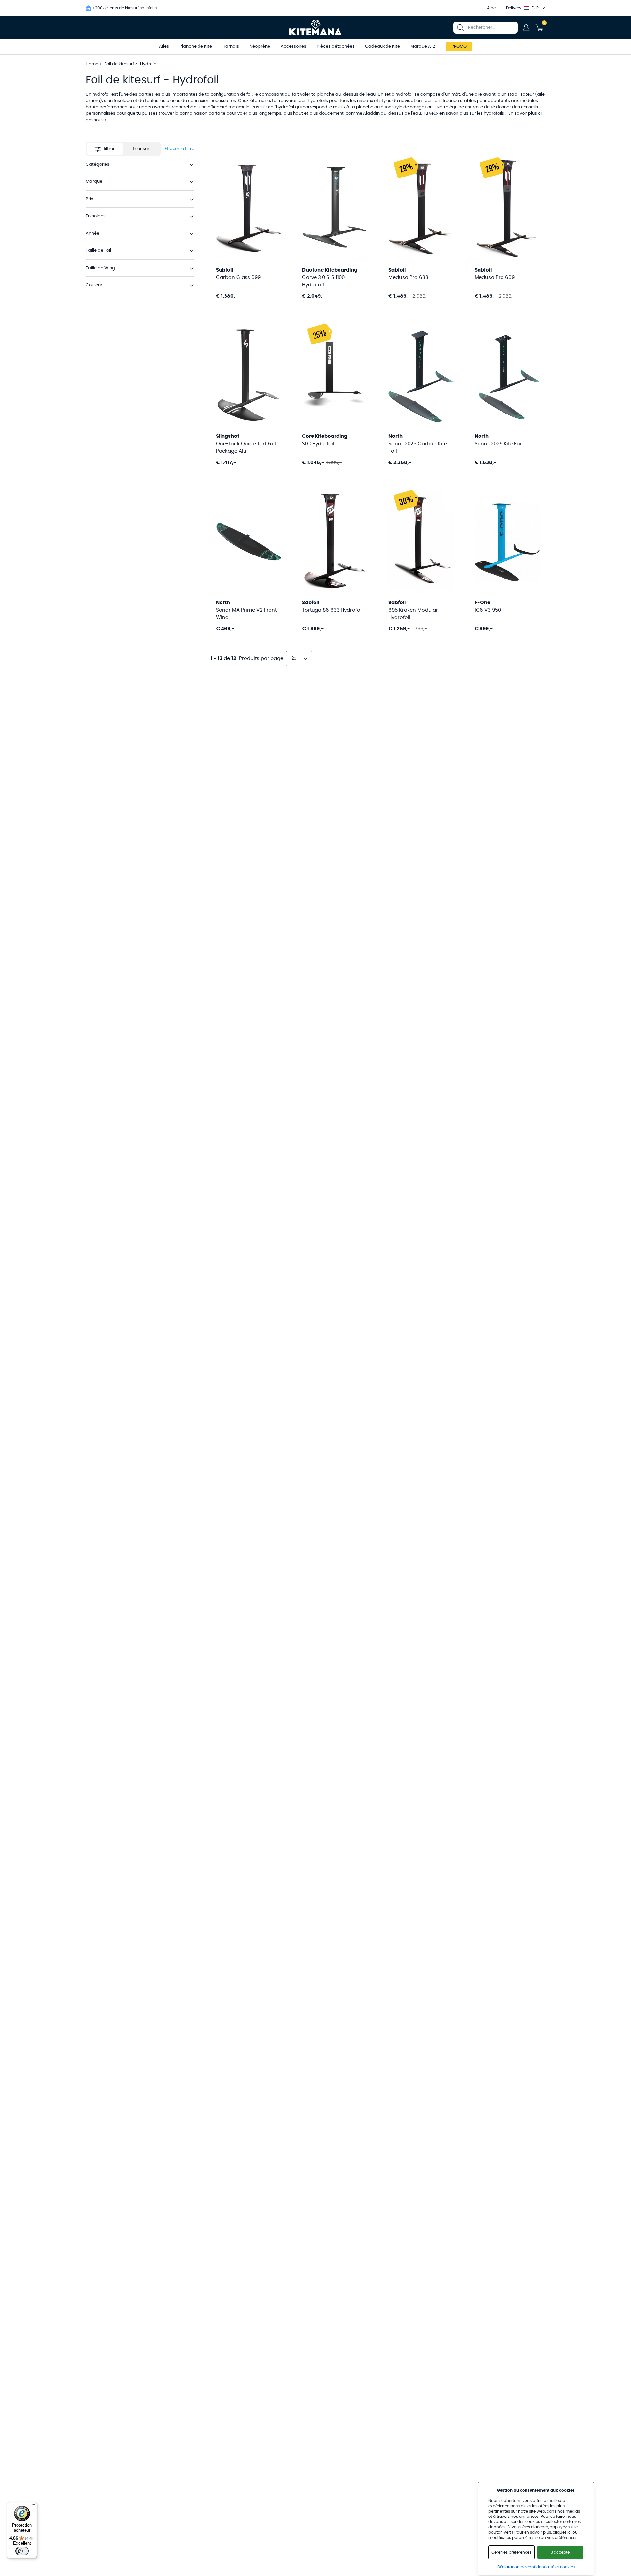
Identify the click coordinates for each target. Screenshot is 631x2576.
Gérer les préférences (511, 2552)
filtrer (109, 149)
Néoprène (260, 47)
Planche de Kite (196, 47)
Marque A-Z (423, 47)
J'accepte (560, 2552)
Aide (491, 8)
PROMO (459, 47)
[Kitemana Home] (316, 28)
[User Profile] (526, 28)
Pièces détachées (336, 47)
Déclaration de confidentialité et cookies (536, 2567)
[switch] (22, 2551)
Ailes (164, 47)
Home (92, 64)
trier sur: (142, 149)
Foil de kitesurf (120, 64)
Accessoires (293, 47)
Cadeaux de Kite (383, 47)
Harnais (231, 47)
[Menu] (33, 2506)
